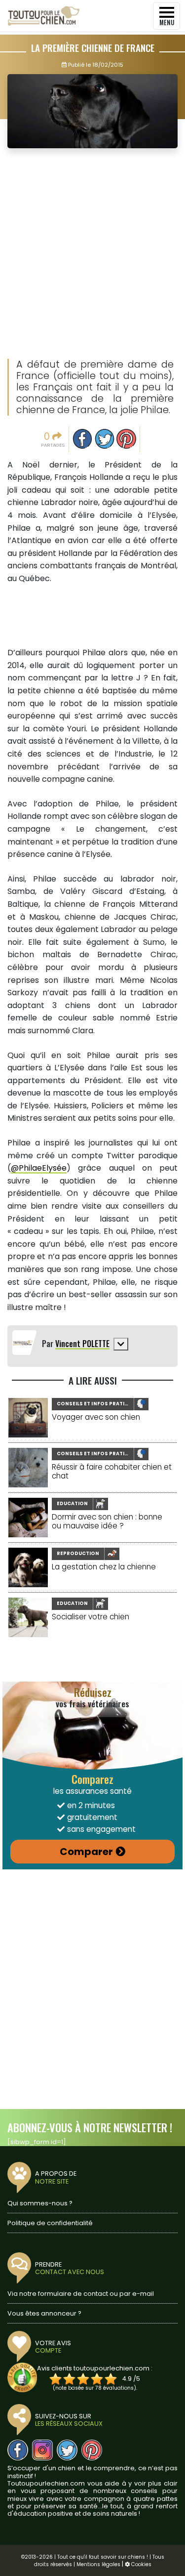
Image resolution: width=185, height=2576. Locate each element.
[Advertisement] (92, 254)
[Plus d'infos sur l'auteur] (121, 1344)
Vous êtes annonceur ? (44, 2313)
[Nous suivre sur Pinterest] (92, 2450)
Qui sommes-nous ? (40, 2203)
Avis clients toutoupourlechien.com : (95, 2368)
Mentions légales (98, 2564)
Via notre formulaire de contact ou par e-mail (81, 2294)
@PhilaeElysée (39, 1168)
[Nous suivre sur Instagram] (42, 2450)
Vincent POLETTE (82, 1344)
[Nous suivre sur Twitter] (67, 2450)
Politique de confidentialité (50, 2223)
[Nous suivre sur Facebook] (18, 2450)
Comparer (86, 1852)
